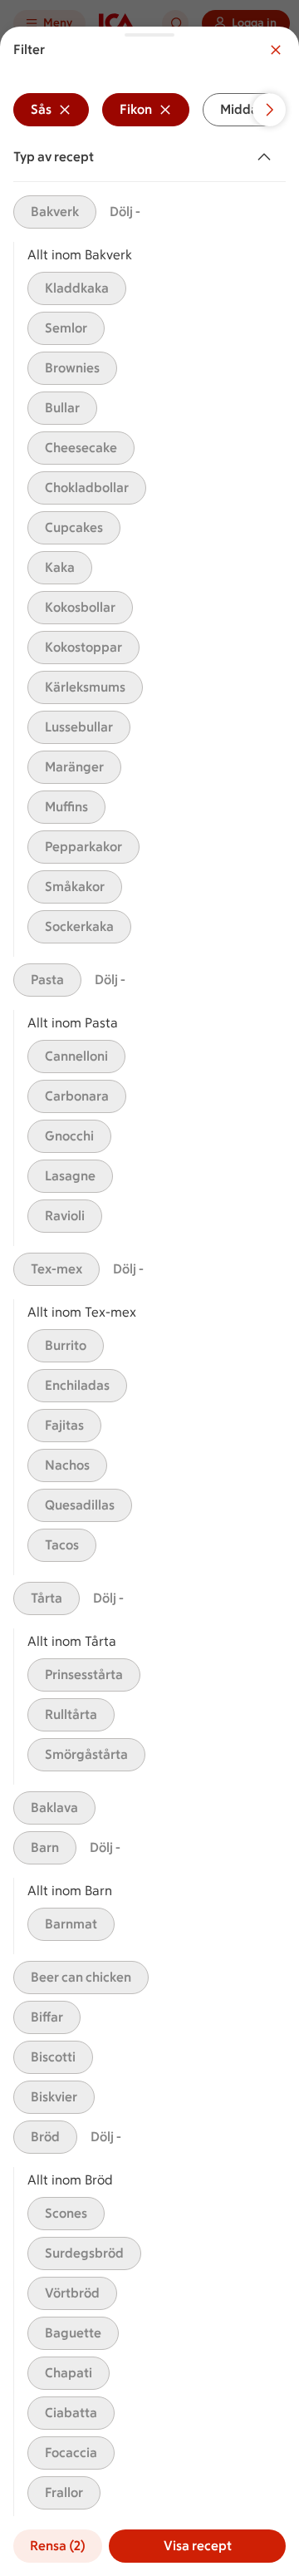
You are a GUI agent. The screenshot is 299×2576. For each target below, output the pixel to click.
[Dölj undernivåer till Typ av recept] (267, 157)
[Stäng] (276, 50)
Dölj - (125, 212)
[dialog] (149, 1301)
